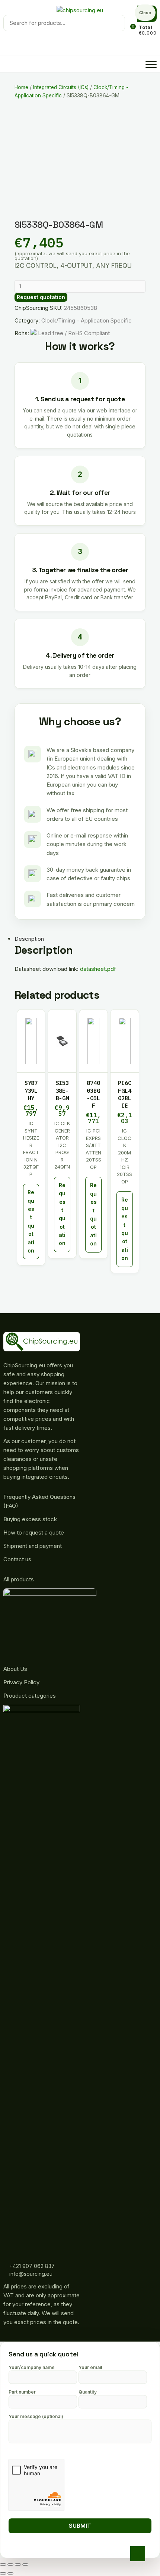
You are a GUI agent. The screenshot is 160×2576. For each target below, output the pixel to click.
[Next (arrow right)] (10, 2573)
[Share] (10, 2564)
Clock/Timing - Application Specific (87, 320)
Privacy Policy (21, 1682)
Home (21, 87)
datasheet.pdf (98, 969)
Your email (90, 2367)
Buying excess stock (30, 1519)
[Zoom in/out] (25, 2564)
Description (29, 939)
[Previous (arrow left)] (3, 2573)
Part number (22, 2392)
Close (145, 13)
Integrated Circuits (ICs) (61, 87)
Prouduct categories (30, 1696)
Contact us (17, 1559)
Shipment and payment (33, 1546)
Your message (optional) (36, 2416)
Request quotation (41, 297)
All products (19, 1579)
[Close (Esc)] (3, 2564)
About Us (15, 1669)
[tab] (75, 939)
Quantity (88, 2392)
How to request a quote (34, 1532)
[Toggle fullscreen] (18, 2564)
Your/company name (32, 2367)
